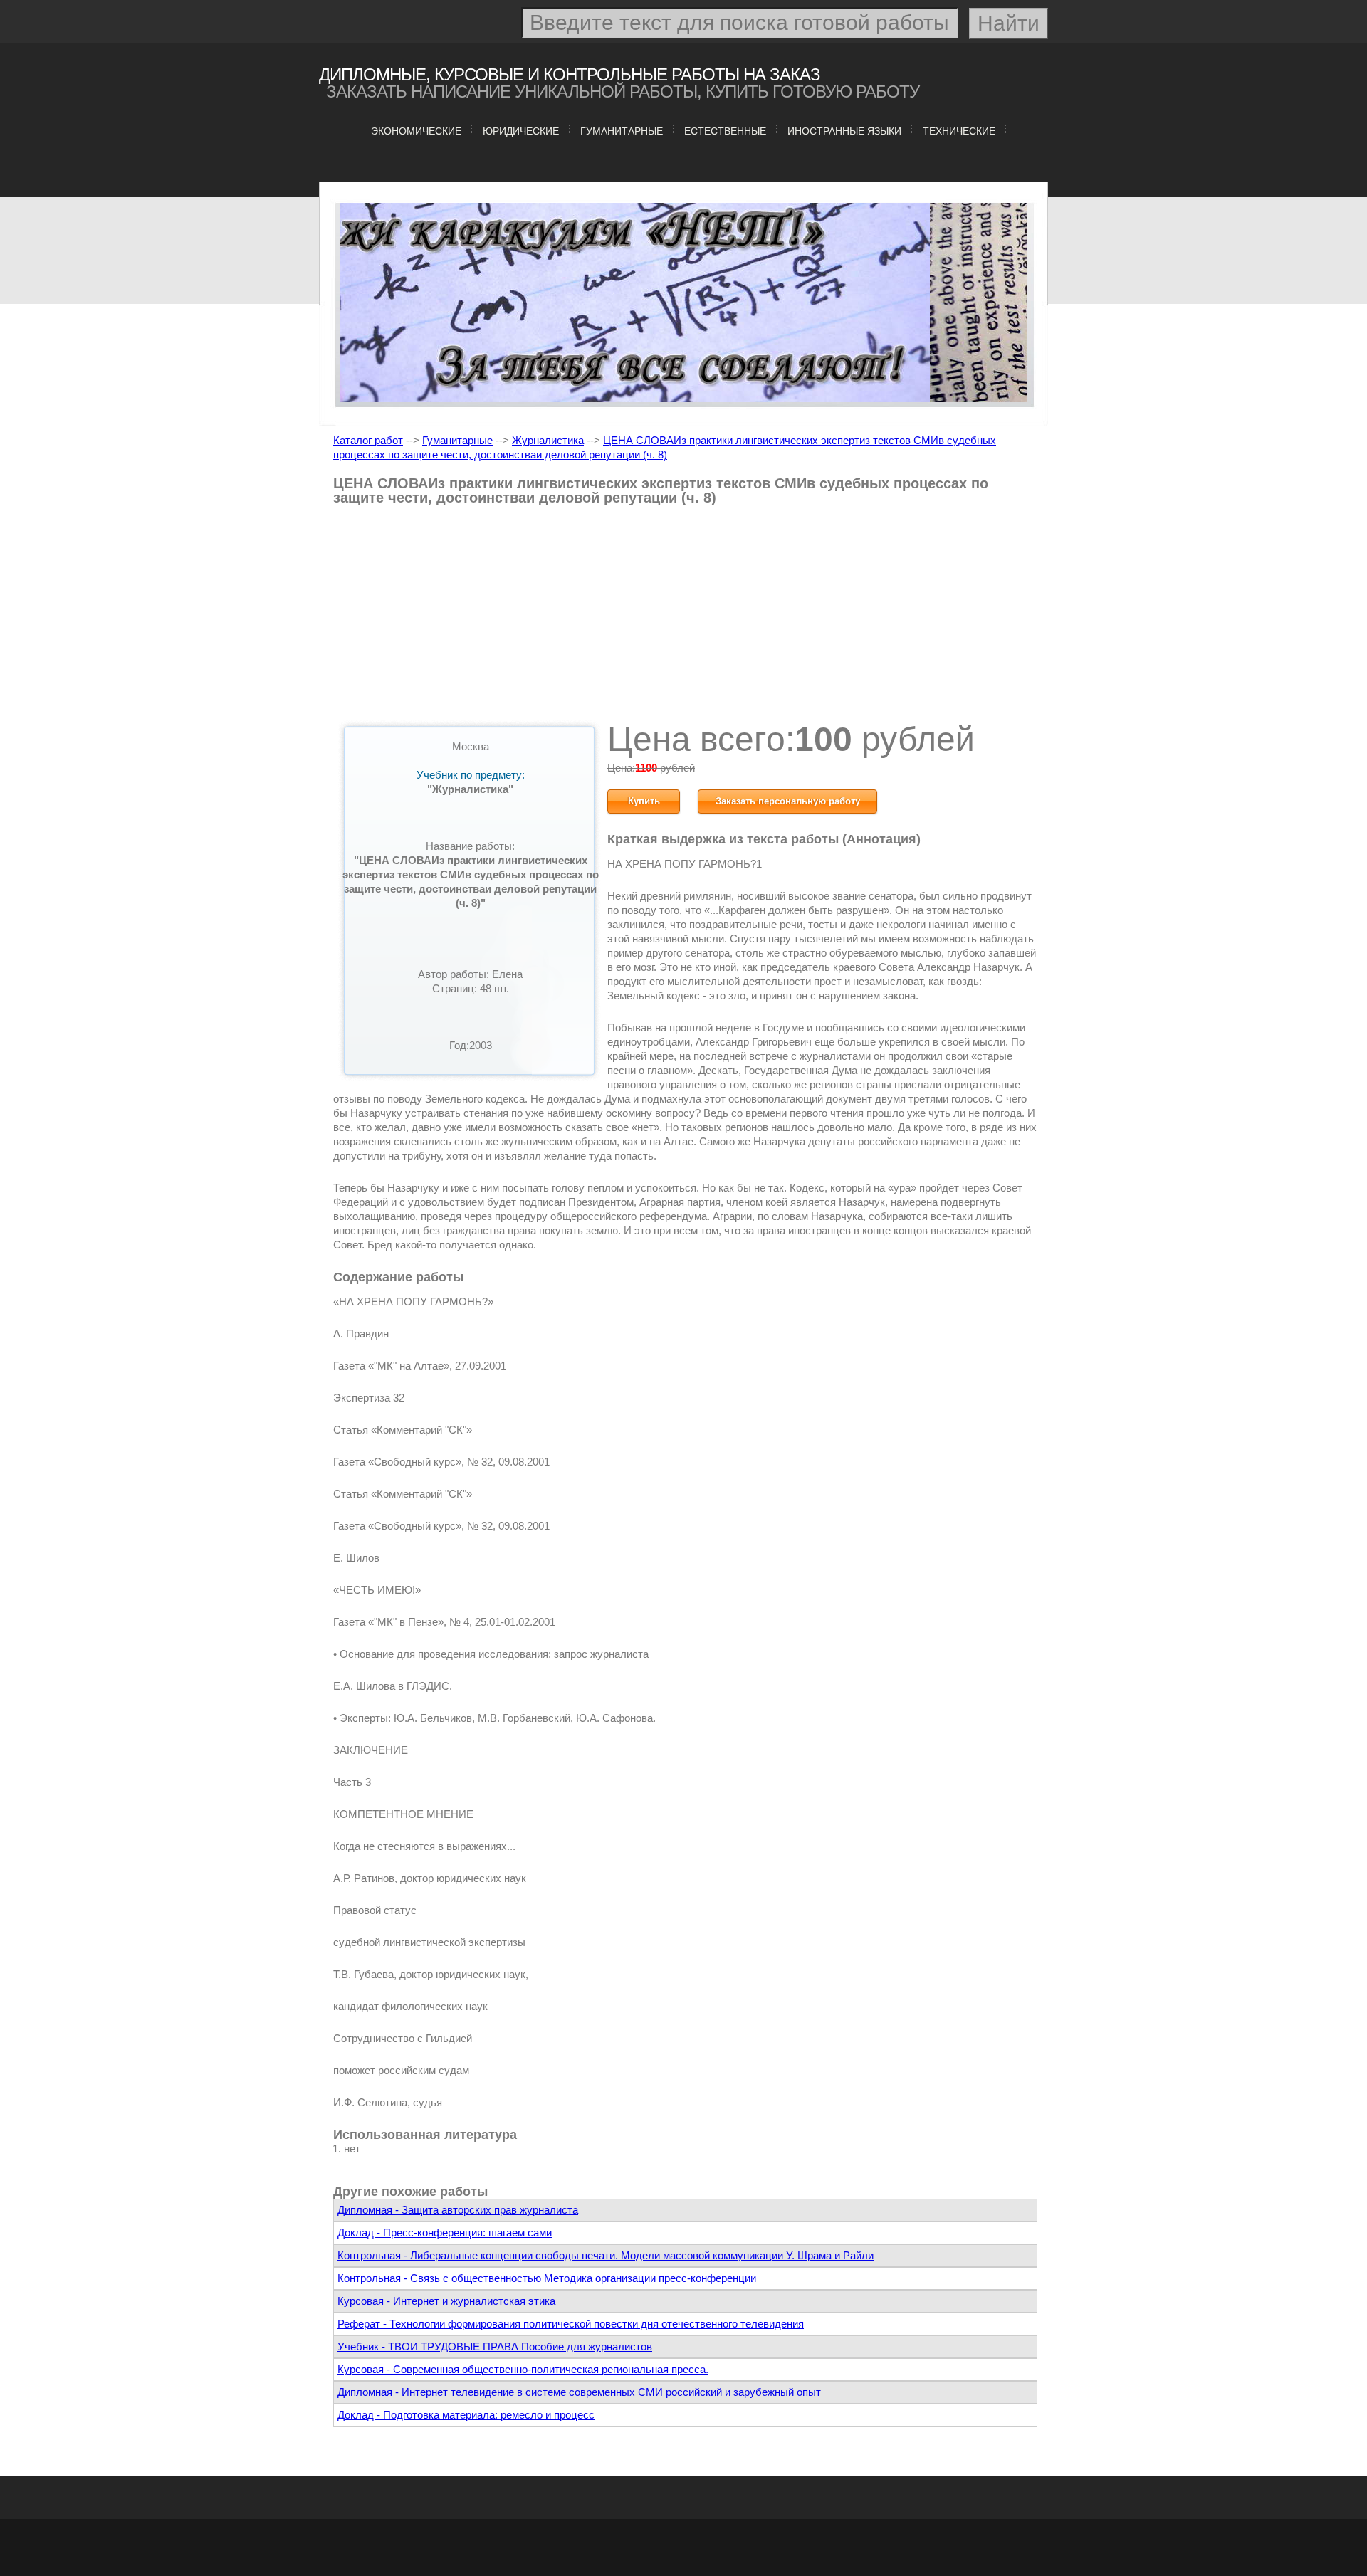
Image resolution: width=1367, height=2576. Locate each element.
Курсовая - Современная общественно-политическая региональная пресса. (523, 2369)
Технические (959, 131)
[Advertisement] (685, 619)
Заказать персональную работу (788, 801)
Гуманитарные (622, 131)
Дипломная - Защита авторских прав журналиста (458, 2210)
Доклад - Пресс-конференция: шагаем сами (445, 2233)
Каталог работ (368, 440)
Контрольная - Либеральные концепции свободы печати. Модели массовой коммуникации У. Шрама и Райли (606, 2255)
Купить (644, 801)
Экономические (416, 131)
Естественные (725, 131)
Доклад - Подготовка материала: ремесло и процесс (466, 2415)
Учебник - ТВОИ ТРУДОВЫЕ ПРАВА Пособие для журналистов (495, 2346)
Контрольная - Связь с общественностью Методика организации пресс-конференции (547, 2278)
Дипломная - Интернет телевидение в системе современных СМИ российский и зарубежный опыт (579, 2392)
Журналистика (548, 440)
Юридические (521, 131)
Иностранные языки (844, 131)
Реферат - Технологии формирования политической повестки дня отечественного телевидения (571, 2324)
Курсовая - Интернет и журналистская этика (446, 2301)
